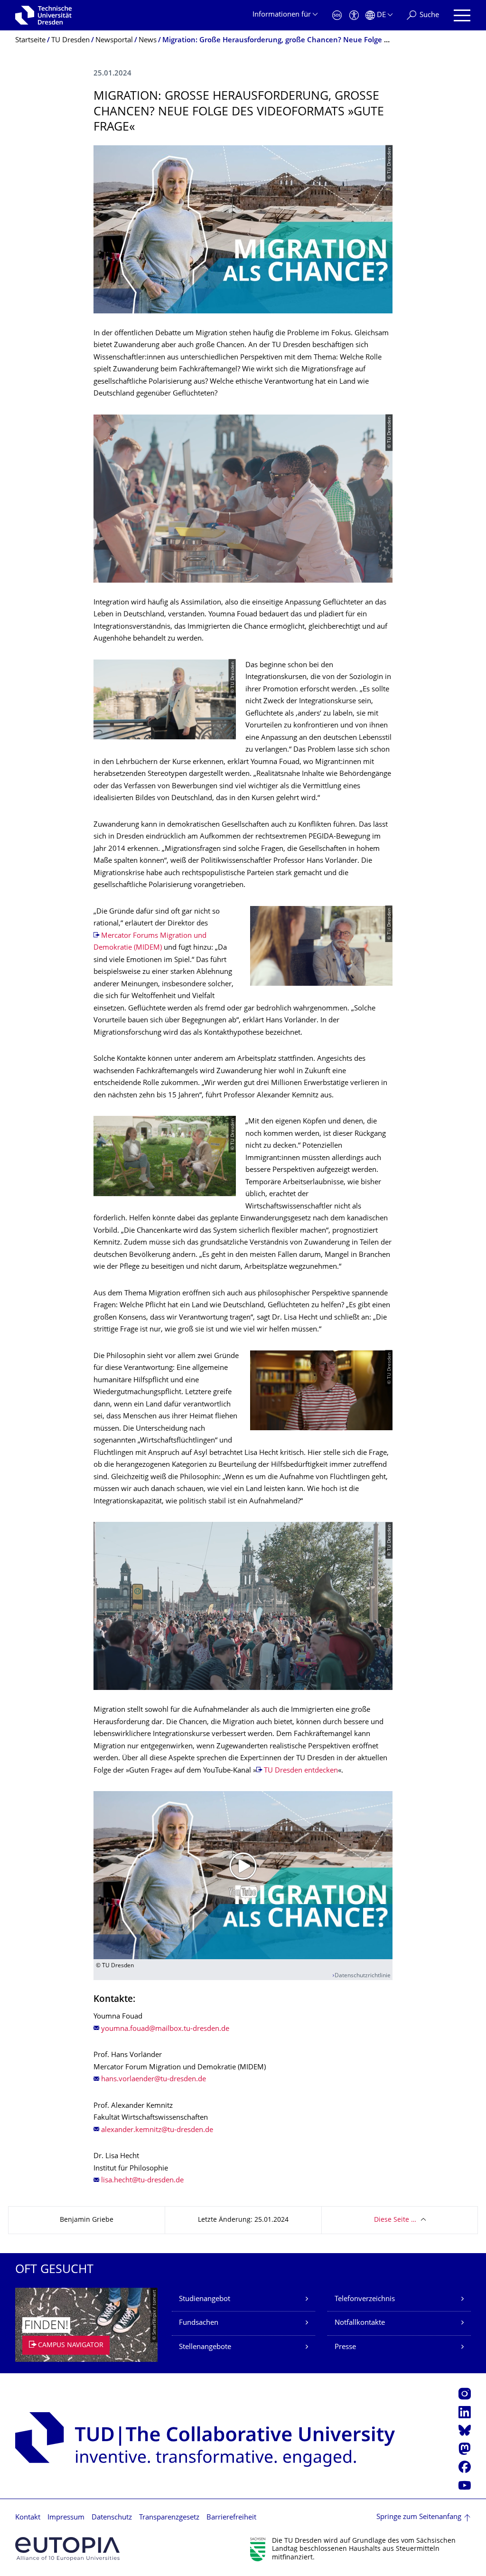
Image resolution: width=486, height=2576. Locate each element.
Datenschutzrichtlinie (363, 1976)
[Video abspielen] (243, 1875)
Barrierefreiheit (231, 2518)
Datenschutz (112, 2518)
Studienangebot (205, 2299)
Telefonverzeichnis (365, 2299)
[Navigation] (462, 15)
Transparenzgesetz (169, 2518)
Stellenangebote (205, 2347)
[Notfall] (337, 15)
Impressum (66, 2518)
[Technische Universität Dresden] (43, 15)
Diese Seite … (395, 2220)
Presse (345, 2347)
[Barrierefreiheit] (354, 15)
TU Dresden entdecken (301, 1771)
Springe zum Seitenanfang (419, 2517)
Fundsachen (199, 2323)
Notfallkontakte (360, 2323)
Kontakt (28, 2518)
